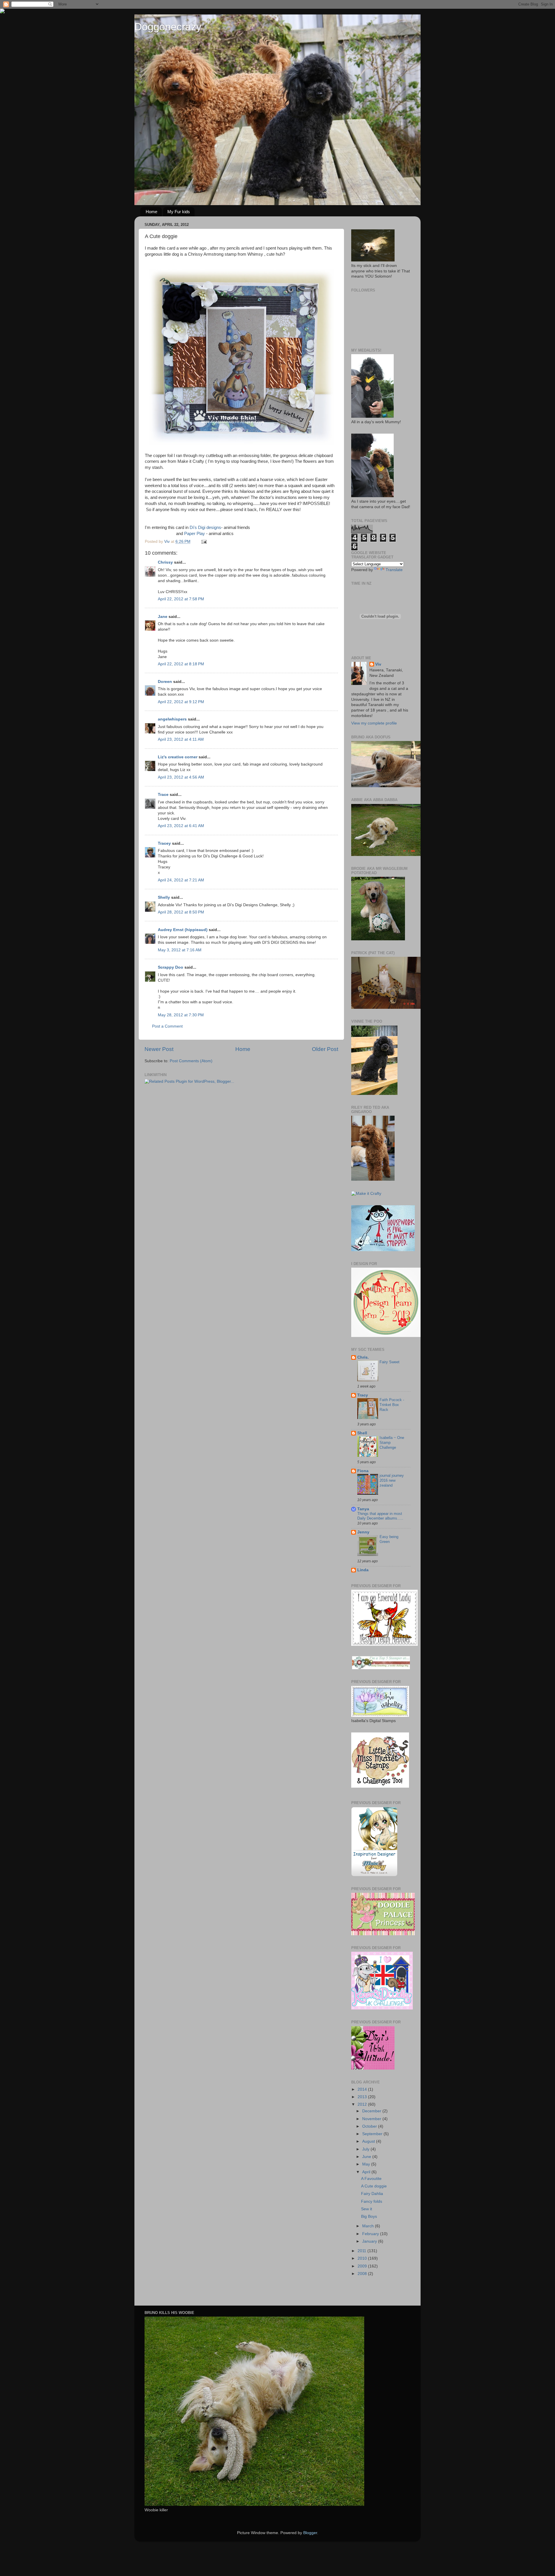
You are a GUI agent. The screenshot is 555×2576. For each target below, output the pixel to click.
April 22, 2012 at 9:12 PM (181, 702)
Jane (163, 617)
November (372, 2119)
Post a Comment (167, 1026)
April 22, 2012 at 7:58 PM (181, 599)
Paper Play (195, 534)
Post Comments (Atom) (191, 1061)
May (367, 2164)
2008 (363, 2274)
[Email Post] (204, 542)
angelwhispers (172, 719)
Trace (163, 795)
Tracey (164, 843)
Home (151, 212)
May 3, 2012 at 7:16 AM (180, 950)
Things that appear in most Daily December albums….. (380, 1516)
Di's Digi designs (205, 528)
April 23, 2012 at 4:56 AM (181, 777)
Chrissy (165, 562)
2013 (363, 2097)
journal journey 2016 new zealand (392, 1480)
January (370, 2241)
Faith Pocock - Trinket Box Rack (392, 1405)
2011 (362, 2251)
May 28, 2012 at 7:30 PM (181, 1015)
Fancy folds (372, 2201)
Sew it (367, 2209)
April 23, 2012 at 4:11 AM (181, 739)
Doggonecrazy (168, 27)
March (369, 2226)
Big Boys (369, 2216)
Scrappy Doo (171, 967)
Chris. (363, 1357)
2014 (363, 2089)
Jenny (363, 1532)
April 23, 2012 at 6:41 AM (181, 826)
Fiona (363, 1471)
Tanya (363, 1509)
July (366, 2149)
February (371, 2234)
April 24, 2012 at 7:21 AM (181, 880)
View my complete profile (374, 723)
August (369, 2141)
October (370, 2126)
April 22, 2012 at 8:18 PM (181, 664)
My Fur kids (179, 212)
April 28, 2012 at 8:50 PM (181, 912)
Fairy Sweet (390, 1362)
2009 (363, 2266)
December (372, 2111)
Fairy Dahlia (372, 2194)
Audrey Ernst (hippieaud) (183, 930)
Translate (394, 570)
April (367, 2172)
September (373, 2134)
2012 (363, 2104)
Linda (363, 1570)
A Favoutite (371, 2179)
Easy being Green (389, 1539)
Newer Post (159, 1049)
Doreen (165, 682)
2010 (363, 2258)
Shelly (164, 897)
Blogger (310, 2533)
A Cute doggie (374, 2186)
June (367, 2157)
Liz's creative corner (178, 757)
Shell (362, 1433)
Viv (378, 664)
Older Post (325, 1049)
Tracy (363, 1395)
